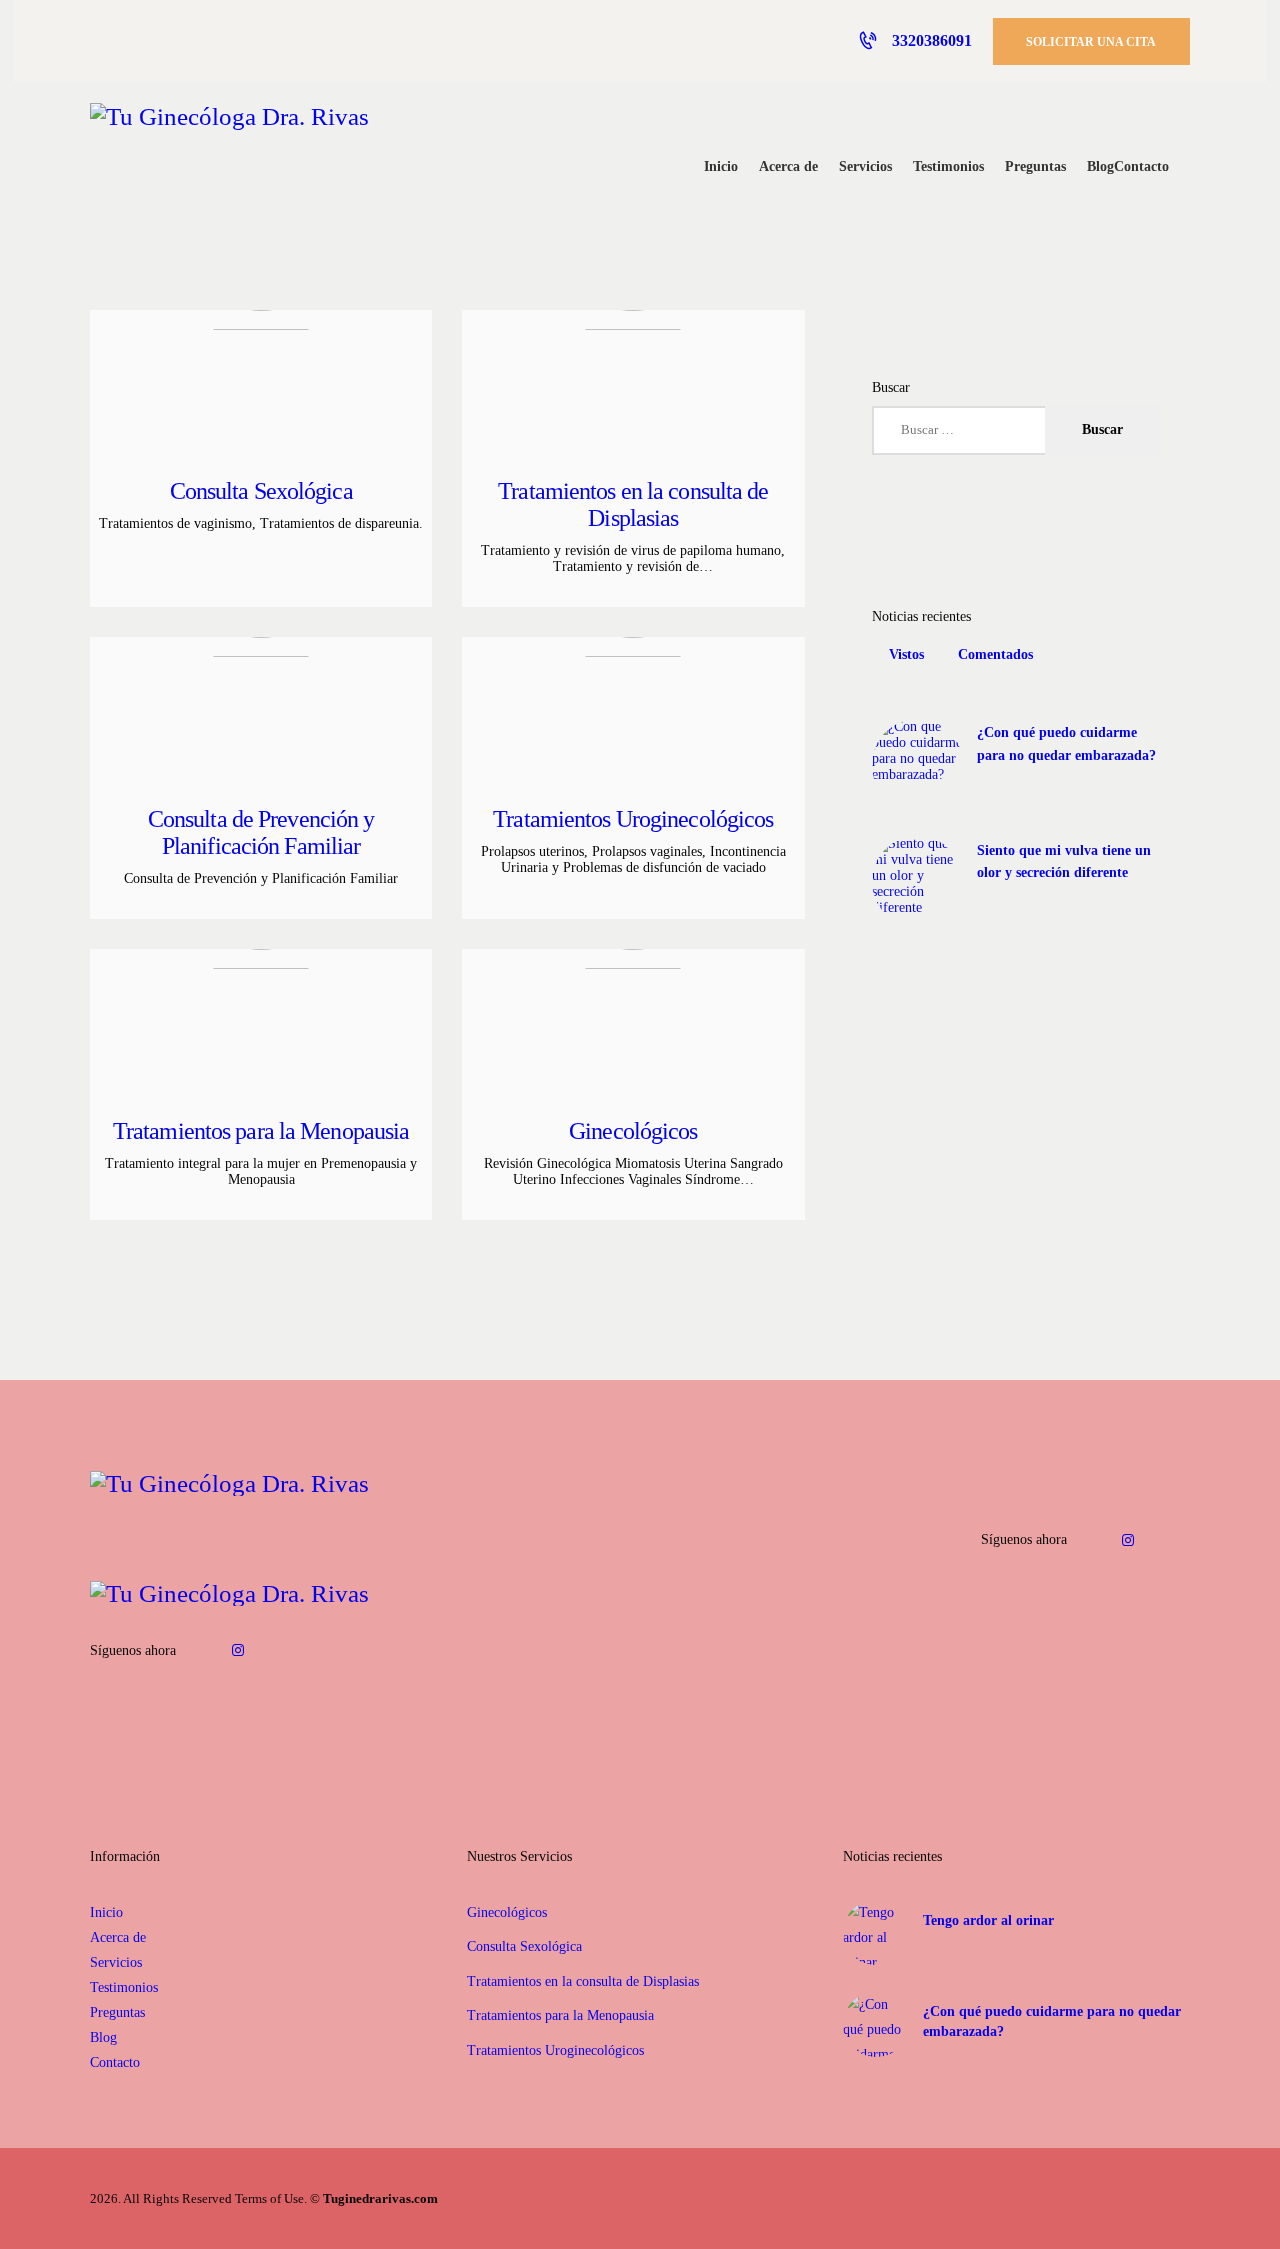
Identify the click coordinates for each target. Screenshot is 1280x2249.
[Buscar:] (1016, 429)
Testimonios (124, 1987)
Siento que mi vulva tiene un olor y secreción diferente (1064, 861)
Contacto (115, 2062)
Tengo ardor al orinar (988, 1920)
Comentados (995, 654)
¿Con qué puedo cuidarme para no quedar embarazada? (1066, 743)
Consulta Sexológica (261, 491)
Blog (103, 2037)
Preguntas (117, 2012)
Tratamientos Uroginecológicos (633, 819)
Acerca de (118, 1937)
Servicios (116, 1962)
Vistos (906, 654)
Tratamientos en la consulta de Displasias (633, 504)
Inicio (106, 1912)
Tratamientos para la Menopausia (261, 1131)
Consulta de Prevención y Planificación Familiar (261, 832)
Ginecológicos (633, 1131)
